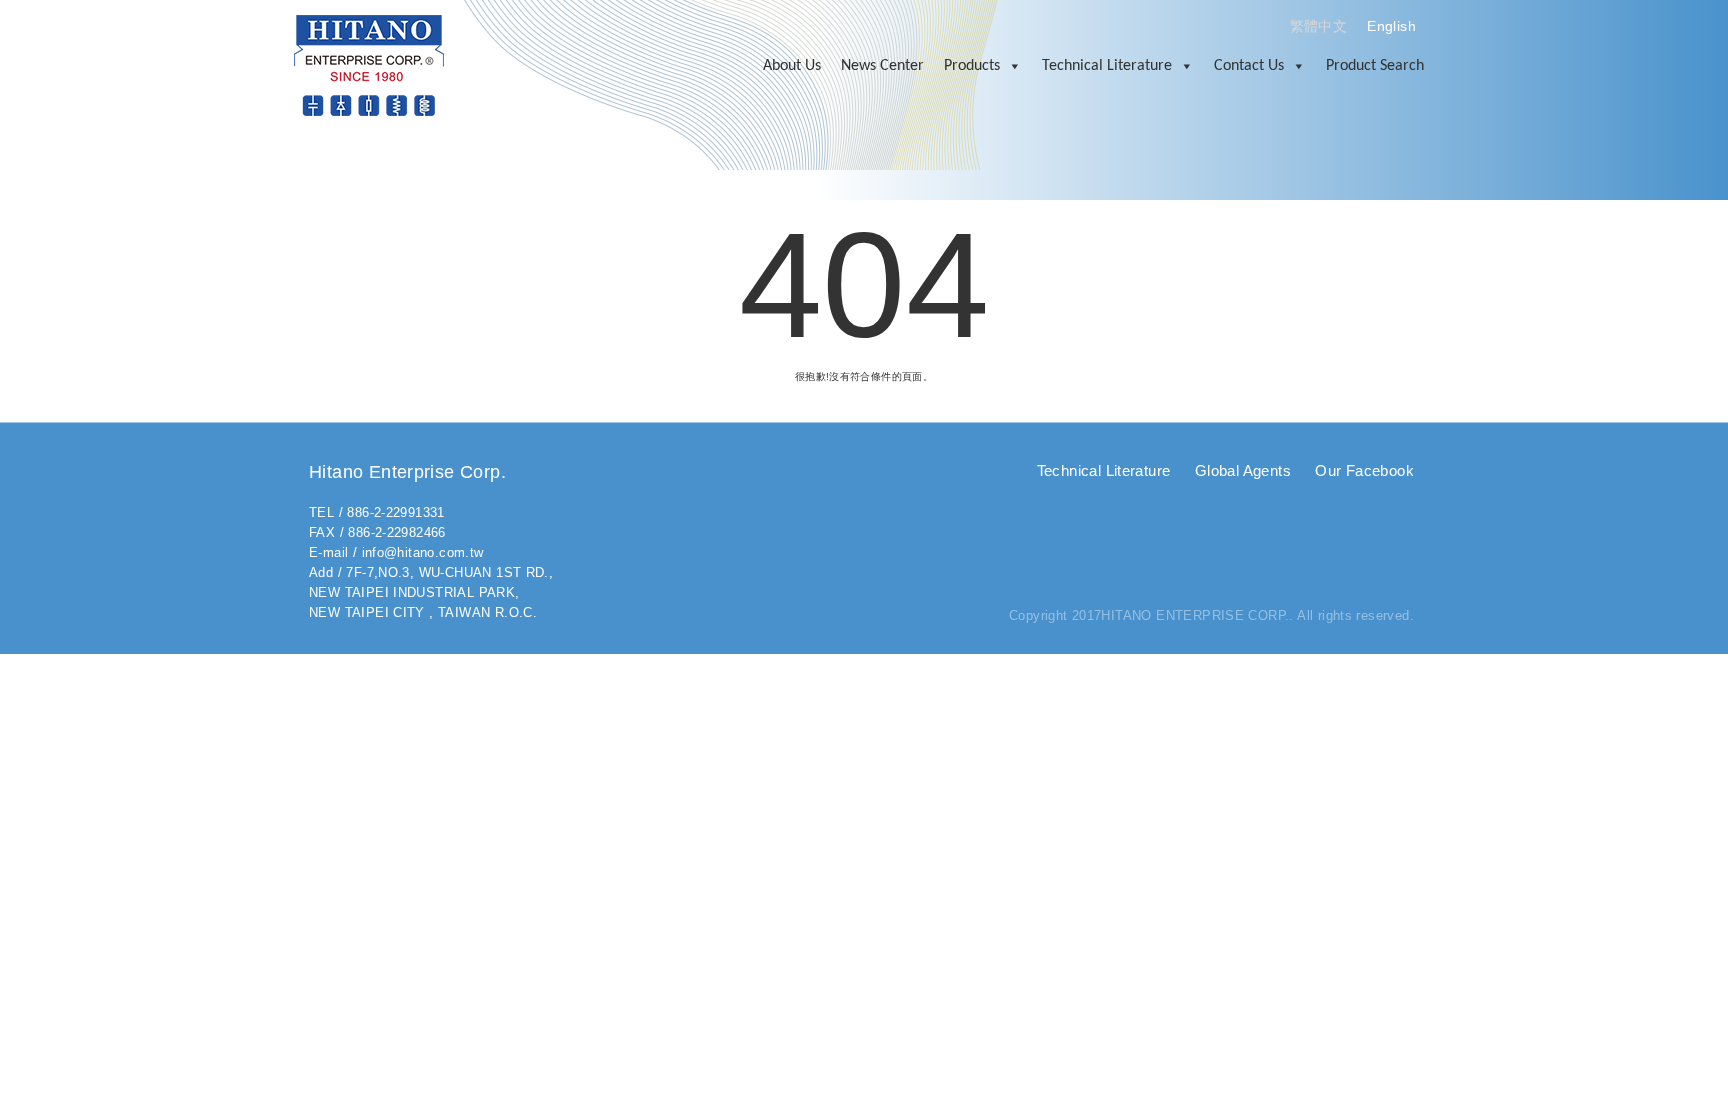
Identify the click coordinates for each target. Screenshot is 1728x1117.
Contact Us (1249, 66)
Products (972, 66)
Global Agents (1243, 470)
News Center (882, 66)
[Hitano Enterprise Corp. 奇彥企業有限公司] (369, 64)
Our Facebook (1364, 470)
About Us (792, 66)
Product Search (1375, 66)
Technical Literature (1107, 66)
